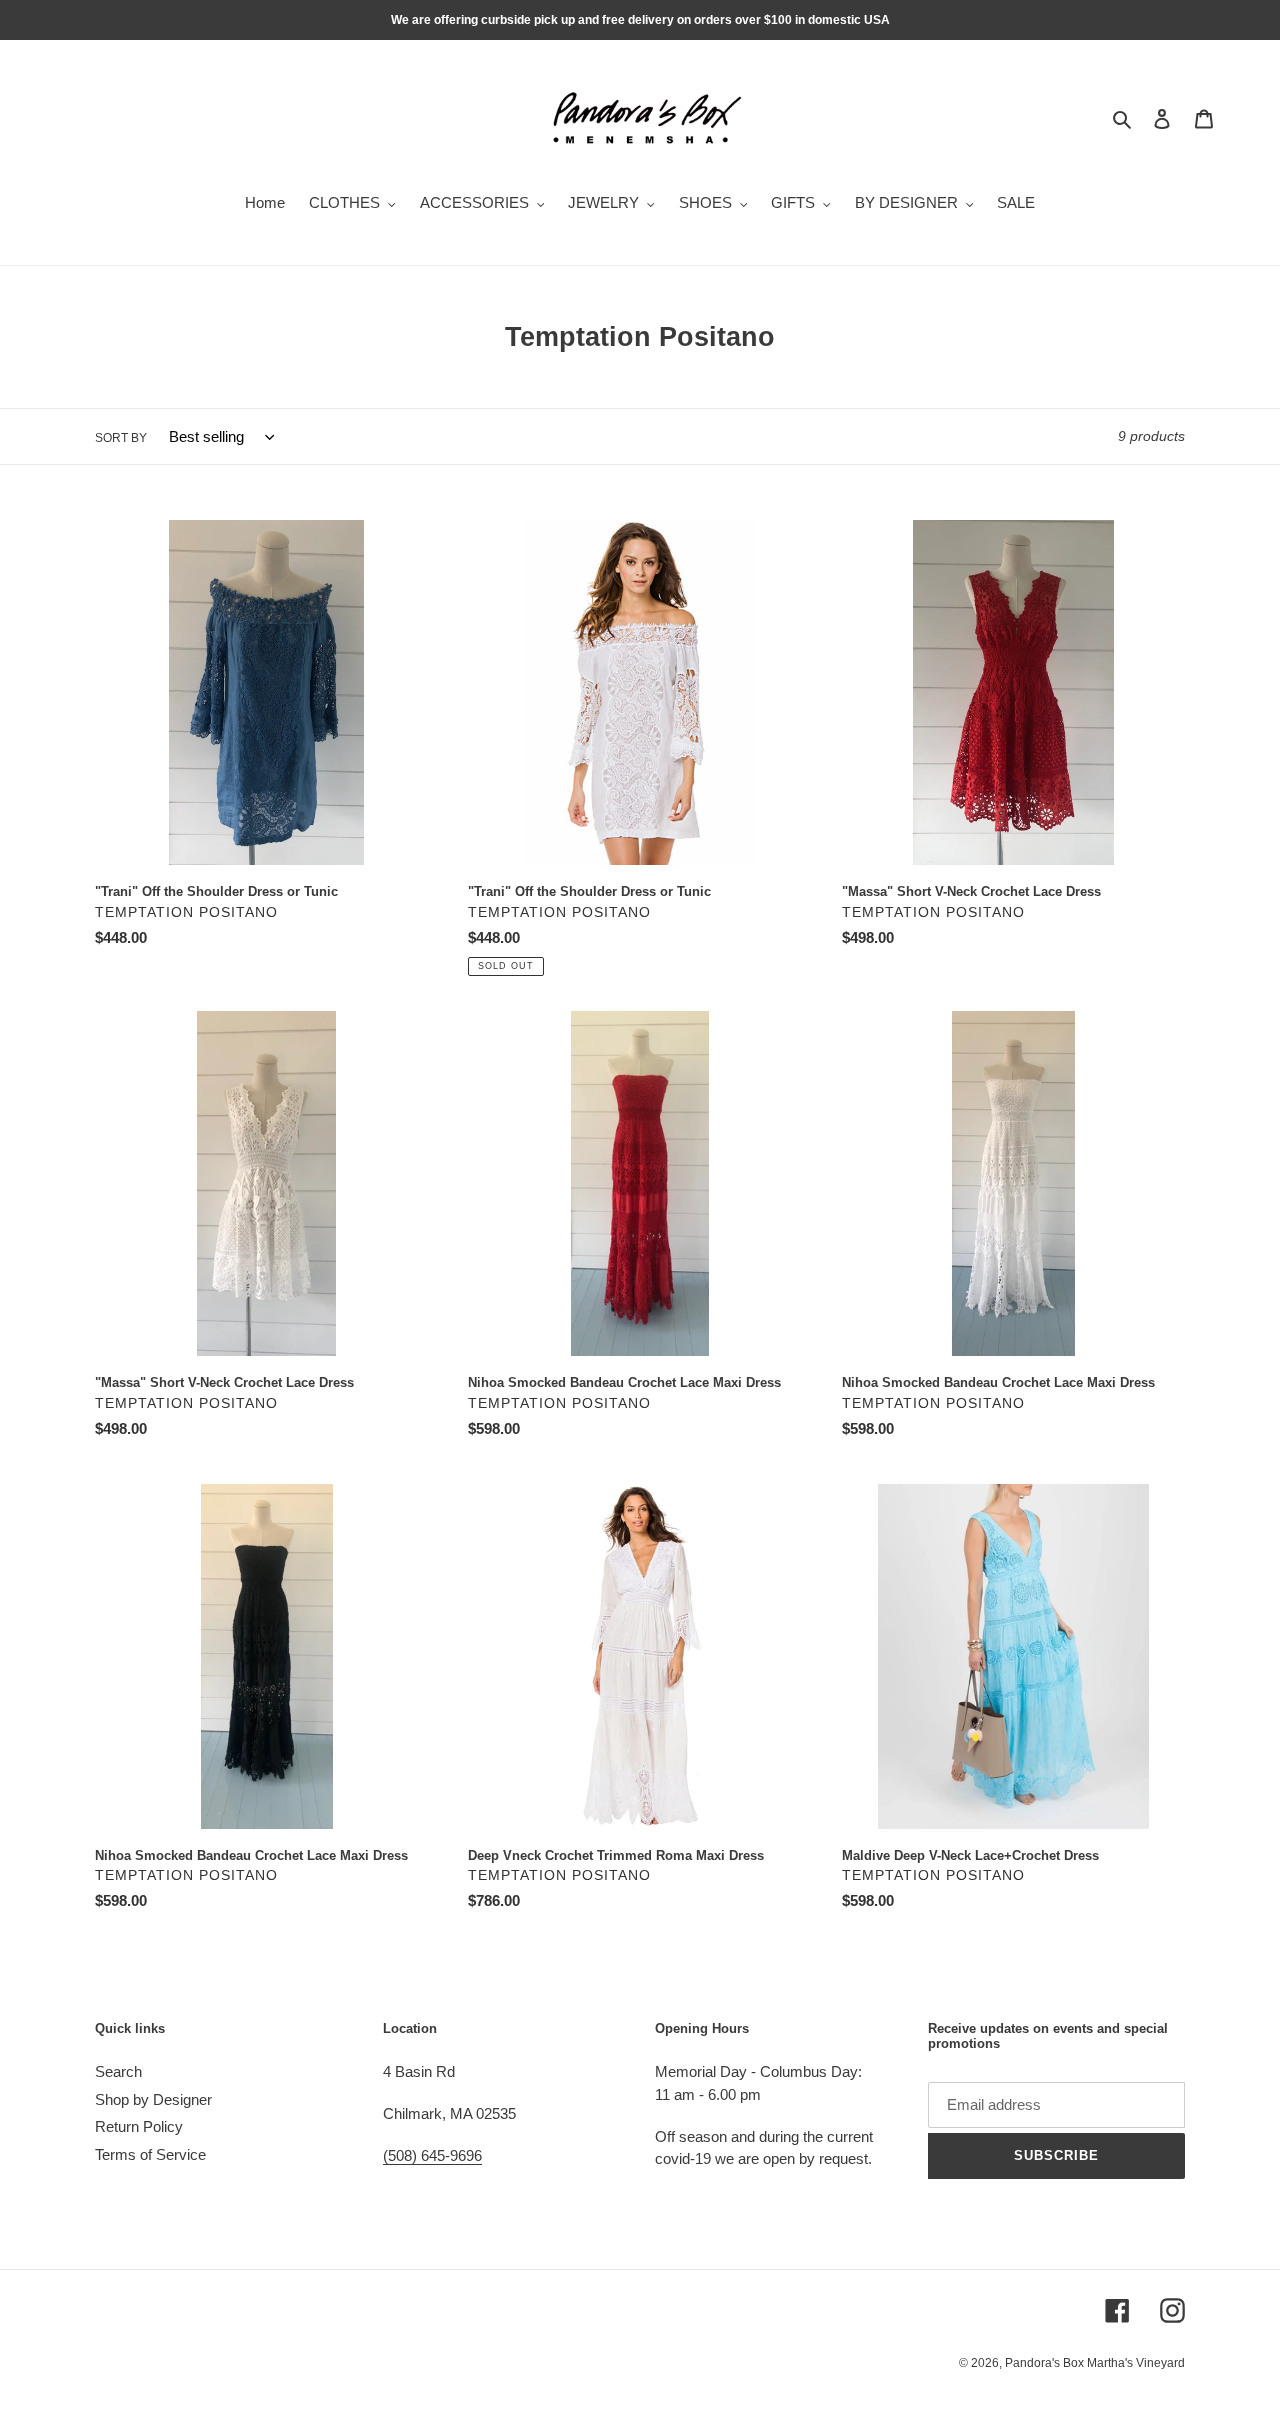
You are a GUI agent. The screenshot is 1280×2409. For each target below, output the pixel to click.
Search (118, 2071)
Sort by (121, 438)
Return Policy (139, 2126)
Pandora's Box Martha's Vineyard (1095, 2363)
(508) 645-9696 (432, 2155)
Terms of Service (150, 2154)
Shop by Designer (153, 2099)
